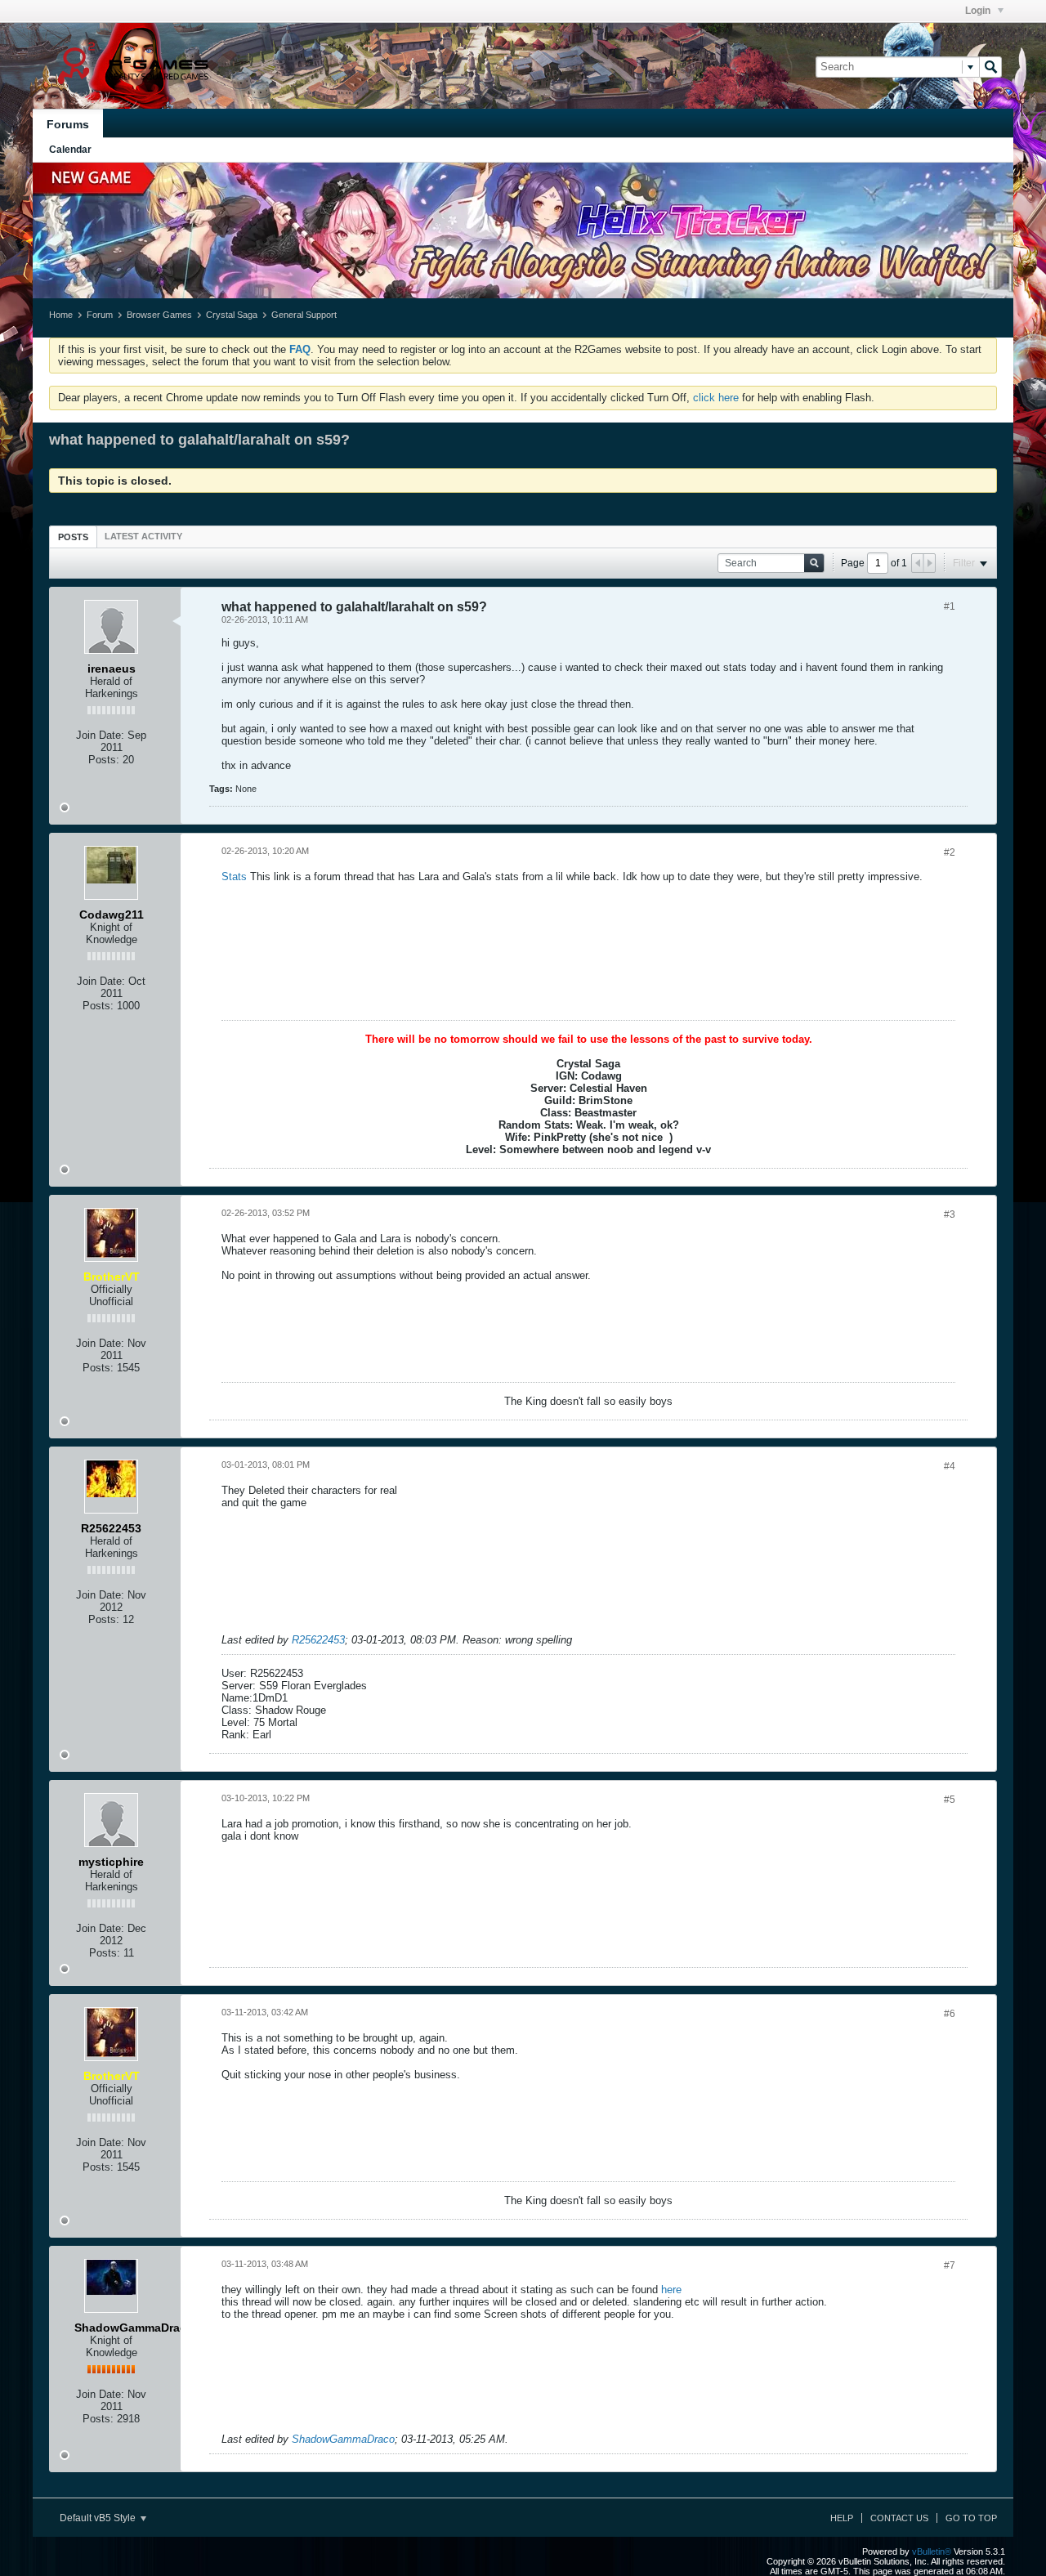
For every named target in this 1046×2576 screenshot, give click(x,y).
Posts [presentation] (73, 537)
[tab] (73, 537)
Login (979, 11)
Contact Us (899, 2518)
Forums (68, 124)
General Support (304, 315)
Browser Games (159, 315)
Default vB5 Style (99, 2518)
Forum (100, 315)
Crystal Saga (232, 315)
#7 (950, 2265)
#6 (950, 2014)
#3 (950, 1214)
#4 (950, 1466)
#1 (950, 606)
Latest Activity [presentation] (143, 536)
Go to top (971, 2518)
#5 (950, 1800)
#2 (950, 852)
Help (842, 2518)
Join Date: (100, 735)
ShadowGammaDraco (343, 2439)
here (671, 2290)
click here (716, 398)
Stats (234, 877)
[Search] (990, 67)
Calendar (70, 150)
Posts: (104, 760)
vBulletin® (932, 2551)
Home (61, 315)
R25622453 (318, 1640)
